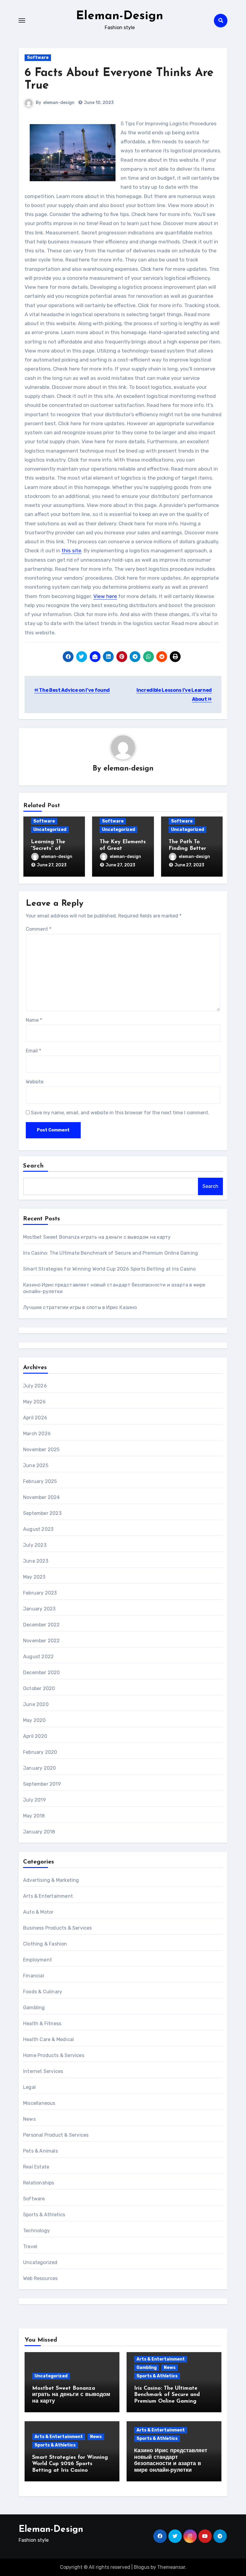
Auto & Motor (38, 1912)
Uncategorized (50, 830)
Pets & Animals (40, 2151)
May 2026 (34, 1402)
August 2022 (38, 1657)
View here (105, 596)
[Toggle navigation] (22, 20)
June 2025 (36, 1465)
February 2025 (40, 1481)
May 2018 (34, 1816)
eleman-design (59, 103)
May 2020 (34, 1720)
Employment (37, 1960)
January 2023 (39, 1609)
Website (35, 1082)
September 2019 (42, 1784)
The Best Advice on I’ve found (74, 690)
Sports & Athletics (44, 2215)
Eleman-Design (120, 16)
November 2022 (42, 1641)
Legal (29, 2087)
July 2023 (35, 1545)
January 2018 (39, 1832)
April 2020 (35, 1736)
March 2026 (37, 1434)
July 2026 (35, 1386)
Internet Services (43, 2071)
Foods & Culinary (43, 1992)
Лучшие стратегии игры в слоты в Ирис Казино (80, 1307)
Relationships (39, 2183)
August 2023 (38, 1529)
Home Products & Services (54, 2055)
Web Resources (40, 2278)
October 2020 (39, 1688)
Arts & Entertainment (48, 1896)
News (29, 2119)
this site (71, 551)
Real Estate (36, 2167)
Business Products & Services (58, 1928)
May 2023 (34, 1577)
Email (33, 1051)
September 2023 (42, 1513)
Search (34, 1166)
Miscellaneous (39, 2103)
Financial (34, 1976)
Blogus (142, 2567)
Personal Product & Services (56, 2135)
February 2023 (40, 1593)
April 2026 (35, 1418)
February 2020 (40, 1752)
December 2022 (42, 1625)
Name (34, 1020)
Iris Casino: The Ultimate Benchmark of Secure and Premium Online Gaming (111, 1253)
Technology (36, 2231)
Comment (39, 929)
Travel (30, 2246)
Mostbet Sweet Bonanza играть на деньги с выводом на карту (97, 1237)
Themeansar (171, 2567)
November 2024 (42, 1497)
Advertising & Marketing (51, 1880)
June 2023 (36, 1561)
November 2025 (41, 1450)
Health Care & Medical (48, 2039)
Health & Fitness (42, 2024)
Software (38, 58)
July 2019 (34, 1800)
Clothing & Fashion (45, 1944)
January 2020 (39, 1768)
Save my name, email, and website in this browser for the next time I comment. (120, 1113)
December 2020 (42, 1673)
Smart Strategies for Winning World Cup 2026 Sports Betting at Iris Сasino (109, 1269)
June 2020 (36, 1704)
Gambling (34, 2008)
